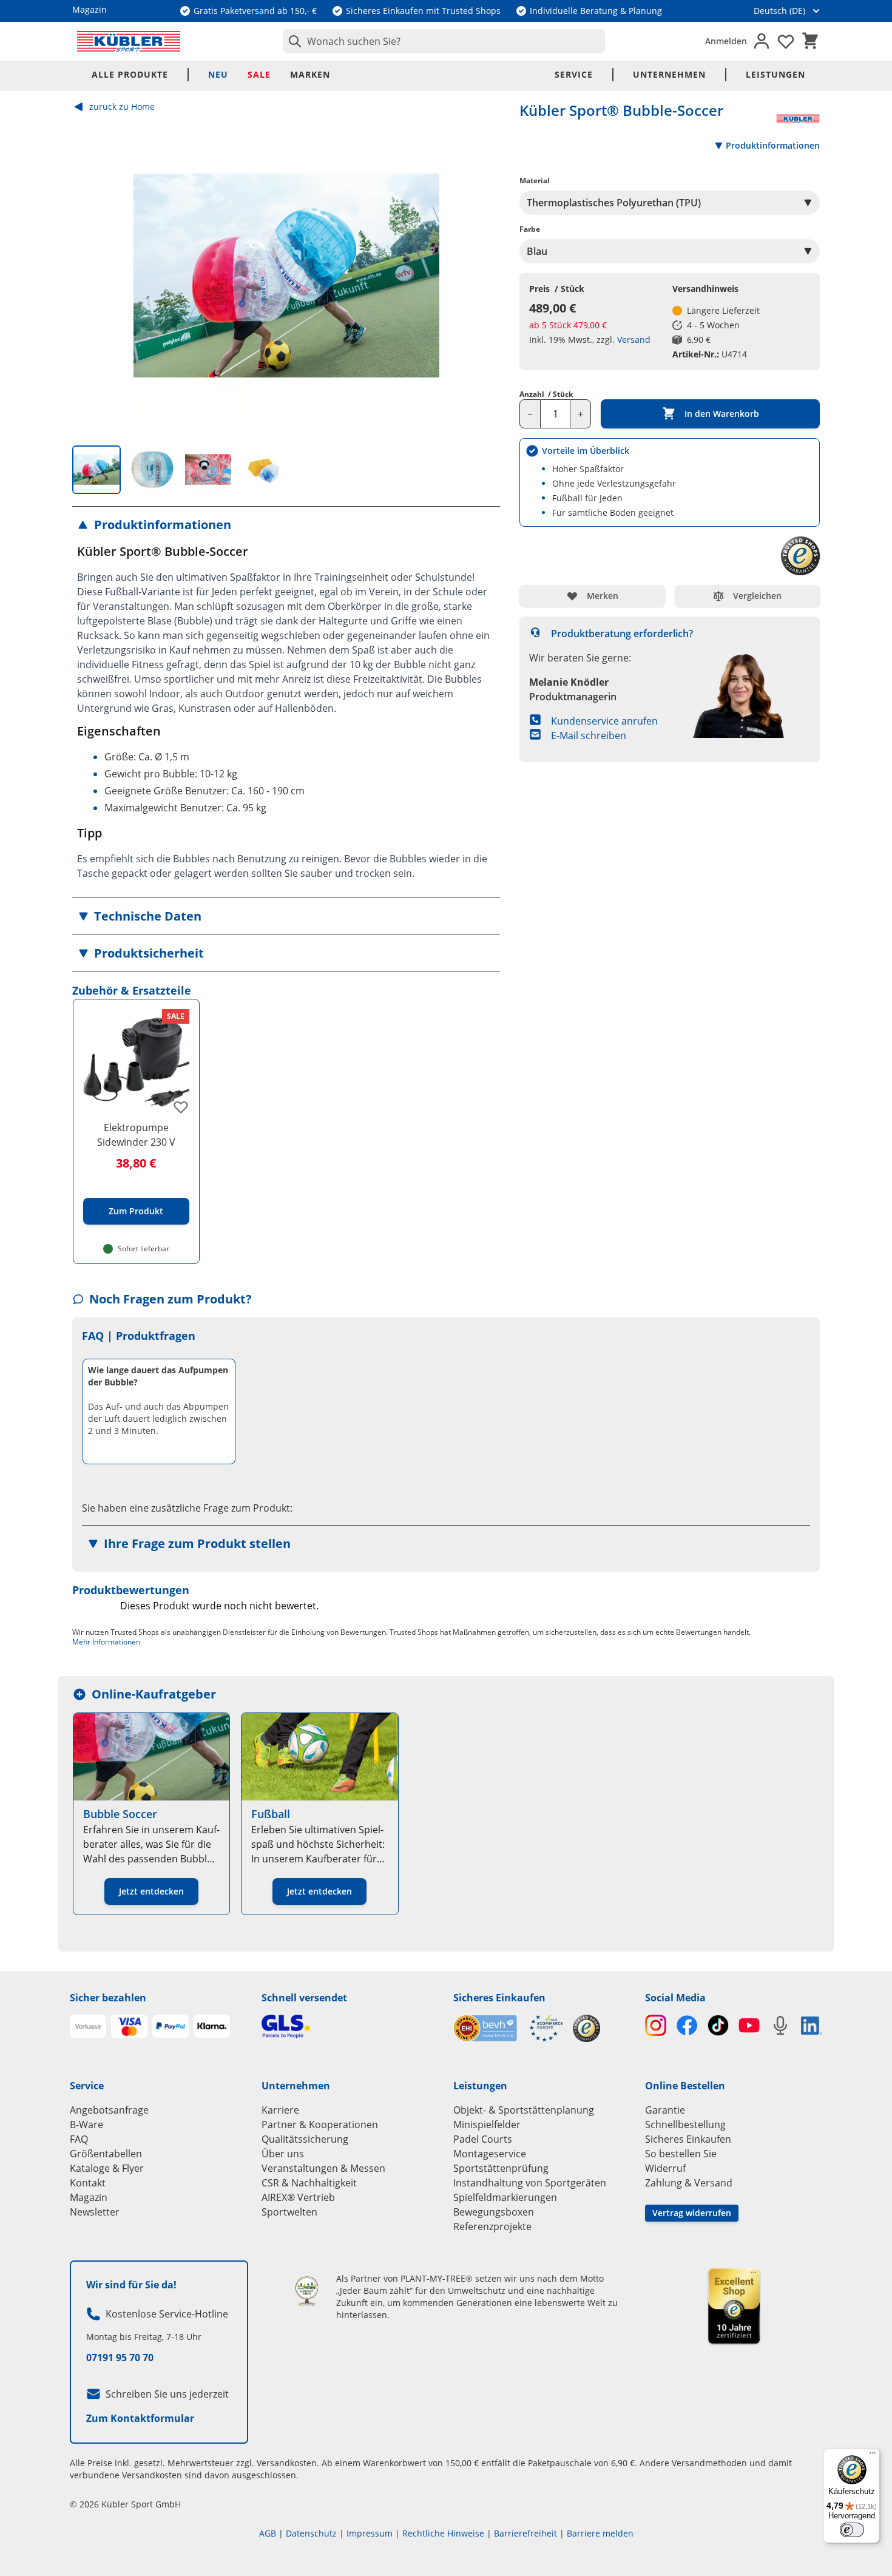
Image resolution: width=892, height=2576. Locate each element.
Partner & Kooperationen (320, 2125)
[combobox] (444, 41)
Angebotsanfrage (109, 2110)
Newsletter (95, 2212)
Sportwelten (289, 2212)
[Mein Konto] (762, 41)
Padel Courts (483, 2139)
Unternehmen (669, 74)
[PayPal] (171, 2026)
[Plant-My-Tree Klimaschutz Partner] (307, 2291)
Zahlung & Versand (689, 2183)
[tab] (96, 470)
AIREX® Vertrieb (298, 2197)
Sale (259, 74)
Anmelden (726, 41)
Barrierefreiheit (525, 2533)
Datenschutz (311, 2533)
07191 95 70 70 (120, 2358)
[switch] (852, 2530)
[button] (286, 525)
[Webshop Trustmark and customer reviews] (508, 2028)
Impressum (370, 2533)
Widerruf (665, 2168)
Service (574, 74)
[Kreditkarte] (129, 2026)
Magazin (89, 2197)
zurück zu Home (122, 106)
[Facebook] (687, 2025)
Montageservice (490, 2154)
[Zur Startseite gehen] (129, 41)
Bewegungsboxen (494, 2212)
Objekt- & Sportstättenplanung (524, 2110)
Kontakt (88, 2183)
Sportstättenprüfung (501, 2168)
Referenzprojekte (492, 2226)
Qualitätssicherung (305, 2139)
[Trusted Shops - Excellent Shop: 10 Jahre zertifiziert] (734, 2306)
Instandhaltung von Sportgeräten (530, 2183)
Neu (218, 74)
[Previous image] (92, 276)
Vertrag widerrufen (692, 2213)
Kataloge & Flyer (107, 2168)
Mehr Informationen (106, 1642)
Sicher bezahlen (108, 1998)
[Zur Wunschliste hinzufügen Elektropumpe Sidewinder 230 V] (181, 1107)
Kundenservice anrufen (604, 721)
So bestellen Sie (681, 2154)
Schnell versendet (304, 1998)
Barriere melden (600, 2533)
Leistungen (775, 74)
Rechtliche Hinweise (443, 2533)
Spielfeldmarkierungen (505, 2197)
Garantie (665, 2110)
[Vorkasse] (88, 2026)
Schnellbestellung (685, 2125)
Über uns (283, 2154)
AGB (268, 2533)
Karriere (280, 2110)
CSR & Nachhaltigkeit (309, 2183)
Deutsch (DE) (779, 11)
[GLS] (350, 2027)
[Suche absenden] (292, 41)
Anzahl (546, 394)
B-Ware (86, 2125)
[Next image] (481, 276)
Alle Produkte (130, 74)
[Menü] (873, 2456)
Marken (310, 74)
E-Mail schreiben (589, 735)
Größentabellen (106, 2154)
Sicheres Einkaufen (499, 1998)
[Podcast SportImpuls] (780, 2025)
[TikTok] (718, 2025)
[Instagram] (656, 2025)
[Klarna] (212, 2026)
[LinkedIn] (812, 2026)
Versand (634, 340)
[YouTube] (749, 2025)
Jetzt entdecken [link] (151, 1891)
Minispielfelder (487, 2125)
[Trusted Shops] (586, 2028)
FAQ (79, 2139)
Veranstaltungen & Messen (323, 2168)
